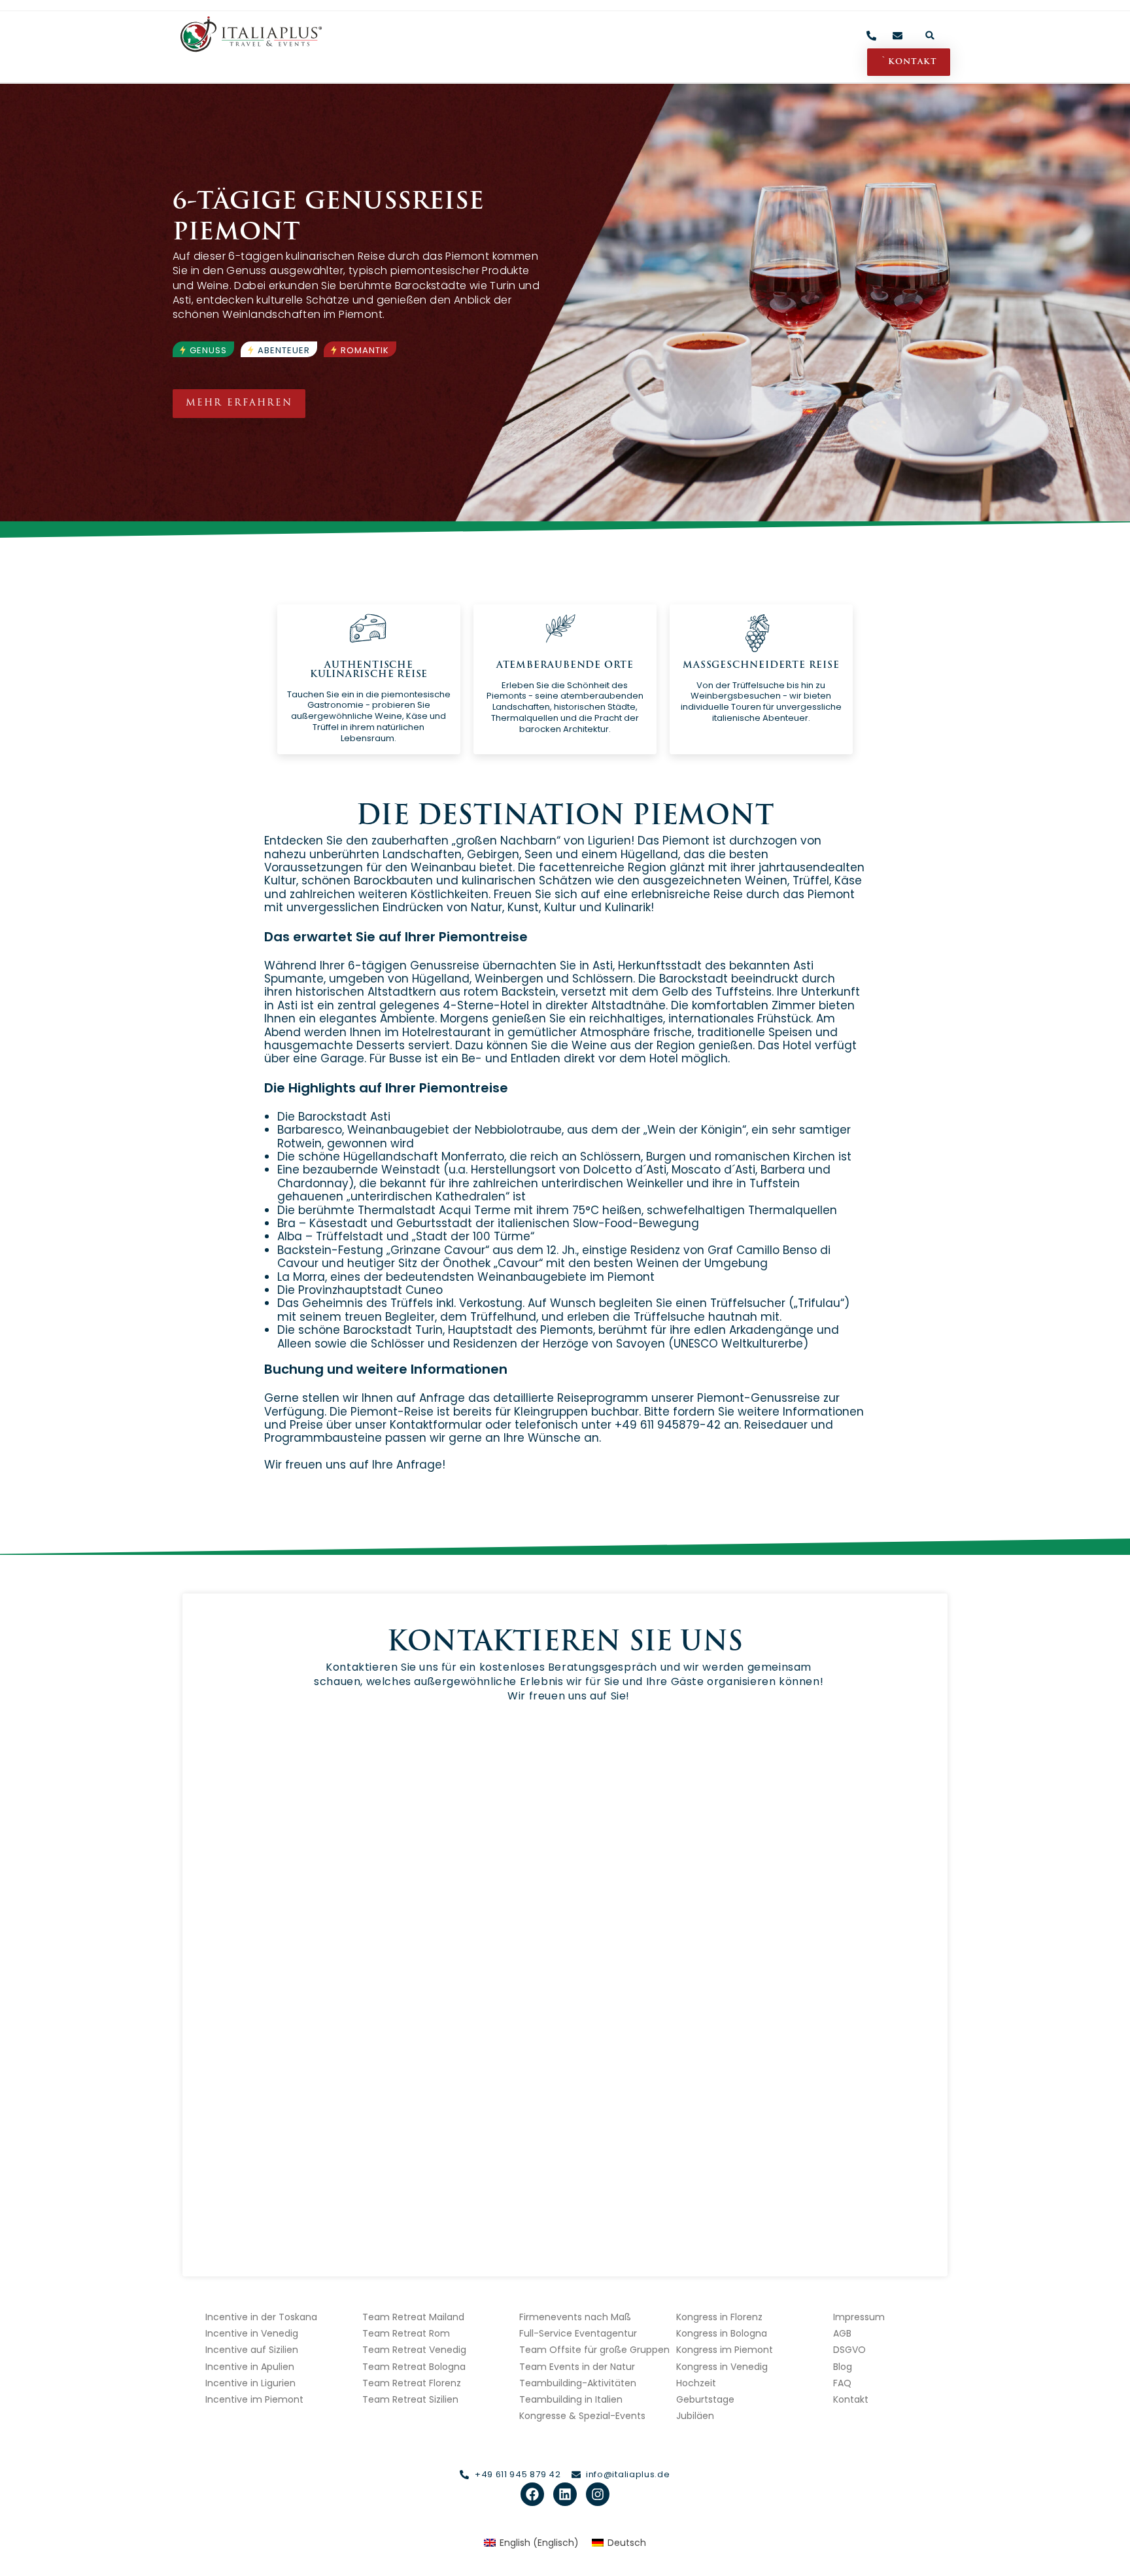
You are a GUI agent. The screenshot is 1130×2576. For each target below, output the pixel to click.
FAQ (842, 2383)
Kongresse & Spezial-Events (582, 2416)
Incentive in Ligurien (250, 2383)
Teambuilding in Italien (571, 2399)
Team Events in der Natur (577, 2367)
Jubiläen (695, 2416)
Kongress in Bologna (722, 2333)
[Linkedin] (565, 2494)
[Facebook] (532, 2494)
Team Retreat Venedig (414, 2350)
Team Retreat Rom (406, 2333)
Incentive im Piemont (254, 2399)
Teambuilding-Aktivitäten (578, 2383)
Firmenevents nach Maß (575, 2317)
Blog (843, 2367)
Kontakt (851, 2399)
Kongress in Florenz (719, 2317)
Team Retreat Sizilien (410, 2399)
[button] (930, 35)
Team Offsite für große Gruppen (594, 2350)
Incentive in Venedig (252, 2333)
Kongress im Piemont (725, 2350)
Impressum (859, 2317)
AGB (842, 2333)
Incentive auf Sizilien (252, 2350)
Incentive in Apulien (250, 2367)
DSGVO (849, 2350)
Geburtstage (705, 2399)
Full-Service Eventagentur (578, 2333)
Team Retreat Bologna (414, 2367)
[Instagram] (598, 2494)
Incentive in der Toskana (261, 2317)
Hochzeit (696, 2383)
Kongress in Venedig (722, 2367)
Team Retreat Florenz (412, 2383)
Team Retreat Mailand (413, 2317)
